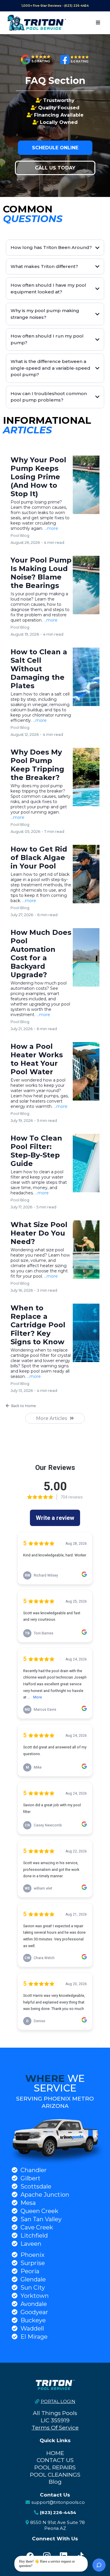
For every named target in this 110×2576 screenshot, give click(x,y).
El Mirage (34, 2337)
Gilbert (31, 2178)
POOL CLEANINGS (55, 2475)
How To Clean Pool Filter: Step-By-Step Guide (36, 1151)
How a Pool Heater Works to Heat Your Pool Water (37, 1059)
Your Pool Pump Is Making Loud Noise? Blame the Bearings (41, 573)
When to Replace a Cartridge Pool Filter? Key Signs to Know (38, 1325)
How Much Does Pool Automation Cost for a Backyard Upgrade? (41, 954)
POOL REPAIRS (55, 2467)
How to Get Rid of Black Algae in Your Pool (39, 858)
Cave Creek (37, 2227)
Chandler (34, 2170)
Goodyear (34, 2312)
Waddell (32, 2328)
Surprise (33, 2263)
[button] (98, 23)
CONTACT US (55, 2460)
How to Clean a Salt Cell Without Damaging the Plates (39, 669)
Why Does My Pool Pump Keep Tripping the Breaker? (37, 765)
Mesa (28, 2203)
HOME (55, 2453)
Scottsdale (36, 2186)
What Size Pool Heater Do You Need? (39, 1233)
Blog (55, 2482)
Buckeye (33, 2320)
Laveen (31, 2244)
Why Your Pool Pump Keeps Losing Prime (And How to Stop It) (38, 477)
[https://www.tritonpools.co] (37, 23)
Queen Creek (39, 2211)
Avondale (34, 2304)
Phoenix (33, 2255)
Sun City (33, 2288)
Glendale (33, 2279)
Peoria (30, 2271)
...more (51, 528)
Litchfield (34, 2236)
